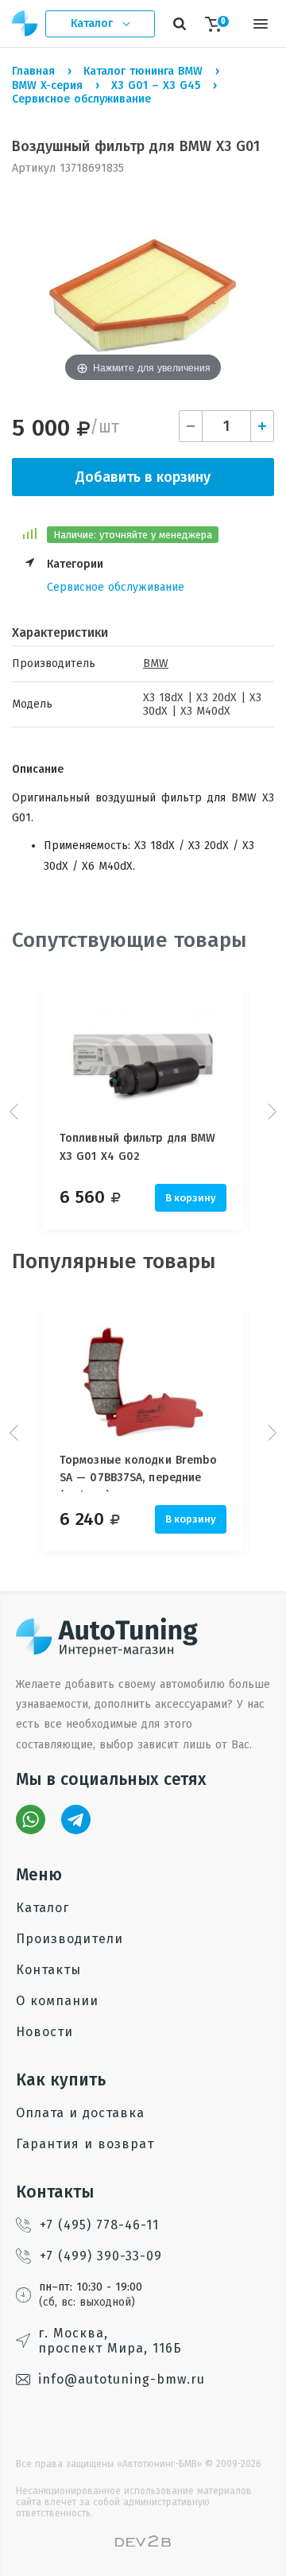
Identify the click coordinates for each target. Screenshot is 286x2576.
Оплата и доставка (80, 2113)
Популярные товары (114, 1261)
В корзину (191, 1198)
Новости (44, 2032)
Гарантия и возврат (85, 2144)
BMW (156, 663)
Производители (70, 1939)
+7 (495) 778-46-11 (99, 2225)
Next (270, 1111)
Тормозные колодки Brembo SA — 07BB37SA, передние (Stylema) (138, 1472)
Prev (16, 1111)
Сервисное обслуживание (116, 587)
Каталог (43, 1908)
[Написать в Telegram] (76, 1819)
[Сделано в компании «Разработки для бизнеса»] (143, 2543)
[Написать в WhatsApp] (31, 1819)
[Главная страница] (25, 23)
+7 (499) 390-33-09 (101, 2256)
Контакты (48, 1970)
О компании (57, 2001)
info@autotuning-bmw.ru (122, 2379)
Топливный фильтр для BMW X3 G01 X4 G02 (137, 1147)
